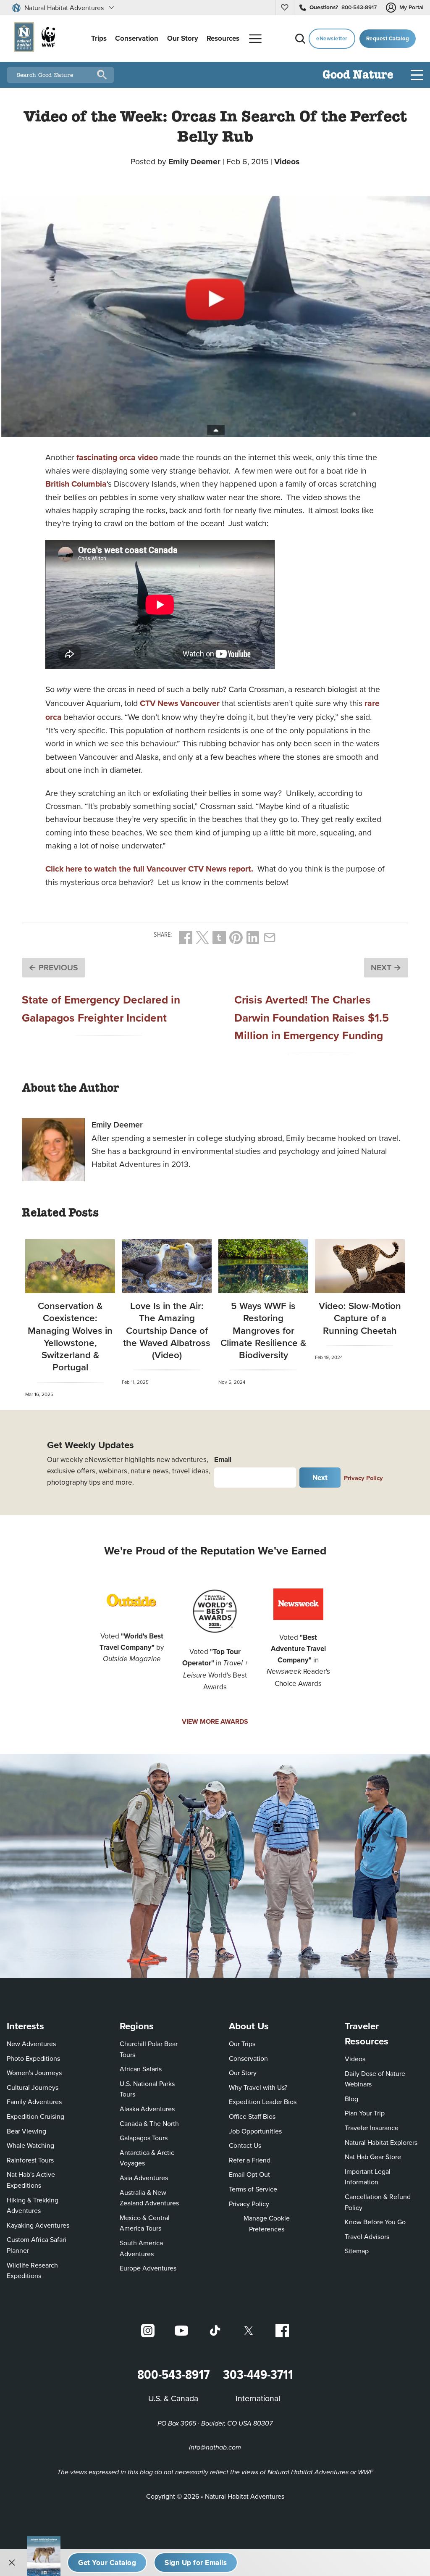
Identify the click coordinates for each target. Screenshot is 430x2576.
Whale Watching (30, 2145)
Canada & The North (149, 2123)
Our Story (243, 2073)
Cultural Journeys (33, 2087)
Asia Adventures (144, 2178)
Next (320, 1478)
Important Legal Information (368, 2177)
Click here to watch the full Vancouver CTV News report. (149, 869)
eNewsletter (332, 38)
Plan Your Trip (365, 2113)
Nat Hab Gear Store (373, 2156)
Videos (287, 161)
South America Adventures (141, 2248)
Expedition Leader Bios (263, 2102)
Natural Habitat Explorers (381, 2142)
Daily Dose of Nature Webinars (375, 2079)
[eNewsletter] (196, 2563)
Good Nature (358, 75)
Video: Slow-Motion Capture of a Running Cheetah (360, 1318)
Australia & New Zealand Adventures (149, 2198)
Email (223, 1459)
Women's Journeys (34, 2073)
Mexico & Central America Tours (145, 2223)
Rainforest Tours (30, 2160)
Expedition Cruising (35, 2116)
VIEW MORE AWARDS (215, 1721)
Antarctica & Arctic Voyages (147, 2158)
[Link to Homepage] (33, 38)
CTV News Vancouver (180, 703)
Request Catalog (388, 38)
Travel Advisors (367, 2236)
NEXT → (386, 967)
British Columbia (76, 484)
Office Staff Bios (252, 2116)
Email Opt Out (249, 2174)
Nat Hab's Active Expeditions (31, 2180)
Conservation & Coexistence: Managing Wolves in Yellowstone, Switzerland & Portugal (70, 1336)
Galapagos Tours (144, 2138)
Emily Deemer (194, 161)
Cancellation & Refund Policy (380, 2202)
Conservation (248, 2058)
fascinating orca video (117, 457)
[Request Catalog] (107, 2563)
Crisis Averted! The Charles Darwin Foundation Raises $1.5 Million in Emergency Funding (312, 1017)
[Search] (300, 39)
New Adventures (31, 2044)
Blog (351, 2099)
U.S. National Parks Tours (147, 2089)
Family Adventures (34, 2102)
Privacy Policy (363, 1478)
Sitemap (357, 2251)
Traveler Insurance (372, 2128)
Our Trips (242, 2044)
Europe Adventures (148, 2268)
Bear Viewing (26, 2131)
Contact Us (245, 2145)
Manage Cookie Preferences (267, 2223)
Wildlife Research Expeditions (32, 2270)
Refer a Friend (250, 2160)
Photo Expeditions (33, 2058)
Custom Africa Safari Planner (43, 2245)
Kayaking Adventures (38, 2225)
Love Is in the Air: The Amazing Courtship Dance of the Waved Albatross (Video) (167, 1330)
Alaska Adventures (147, 2109)
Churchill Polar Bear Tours (149, 2049)
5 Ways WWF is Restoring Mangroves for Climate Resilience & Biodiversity (263, 1330)
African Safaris (141, 2069)
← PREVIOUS (53, 967)
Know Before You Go (375, 2222)
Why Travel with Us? (258, 2087)
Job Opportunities (255, 2131)
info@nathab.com (215, 2448)
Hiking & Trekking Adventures (33, 2205)
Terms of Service (253, 2189)
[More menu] (255, 39)
